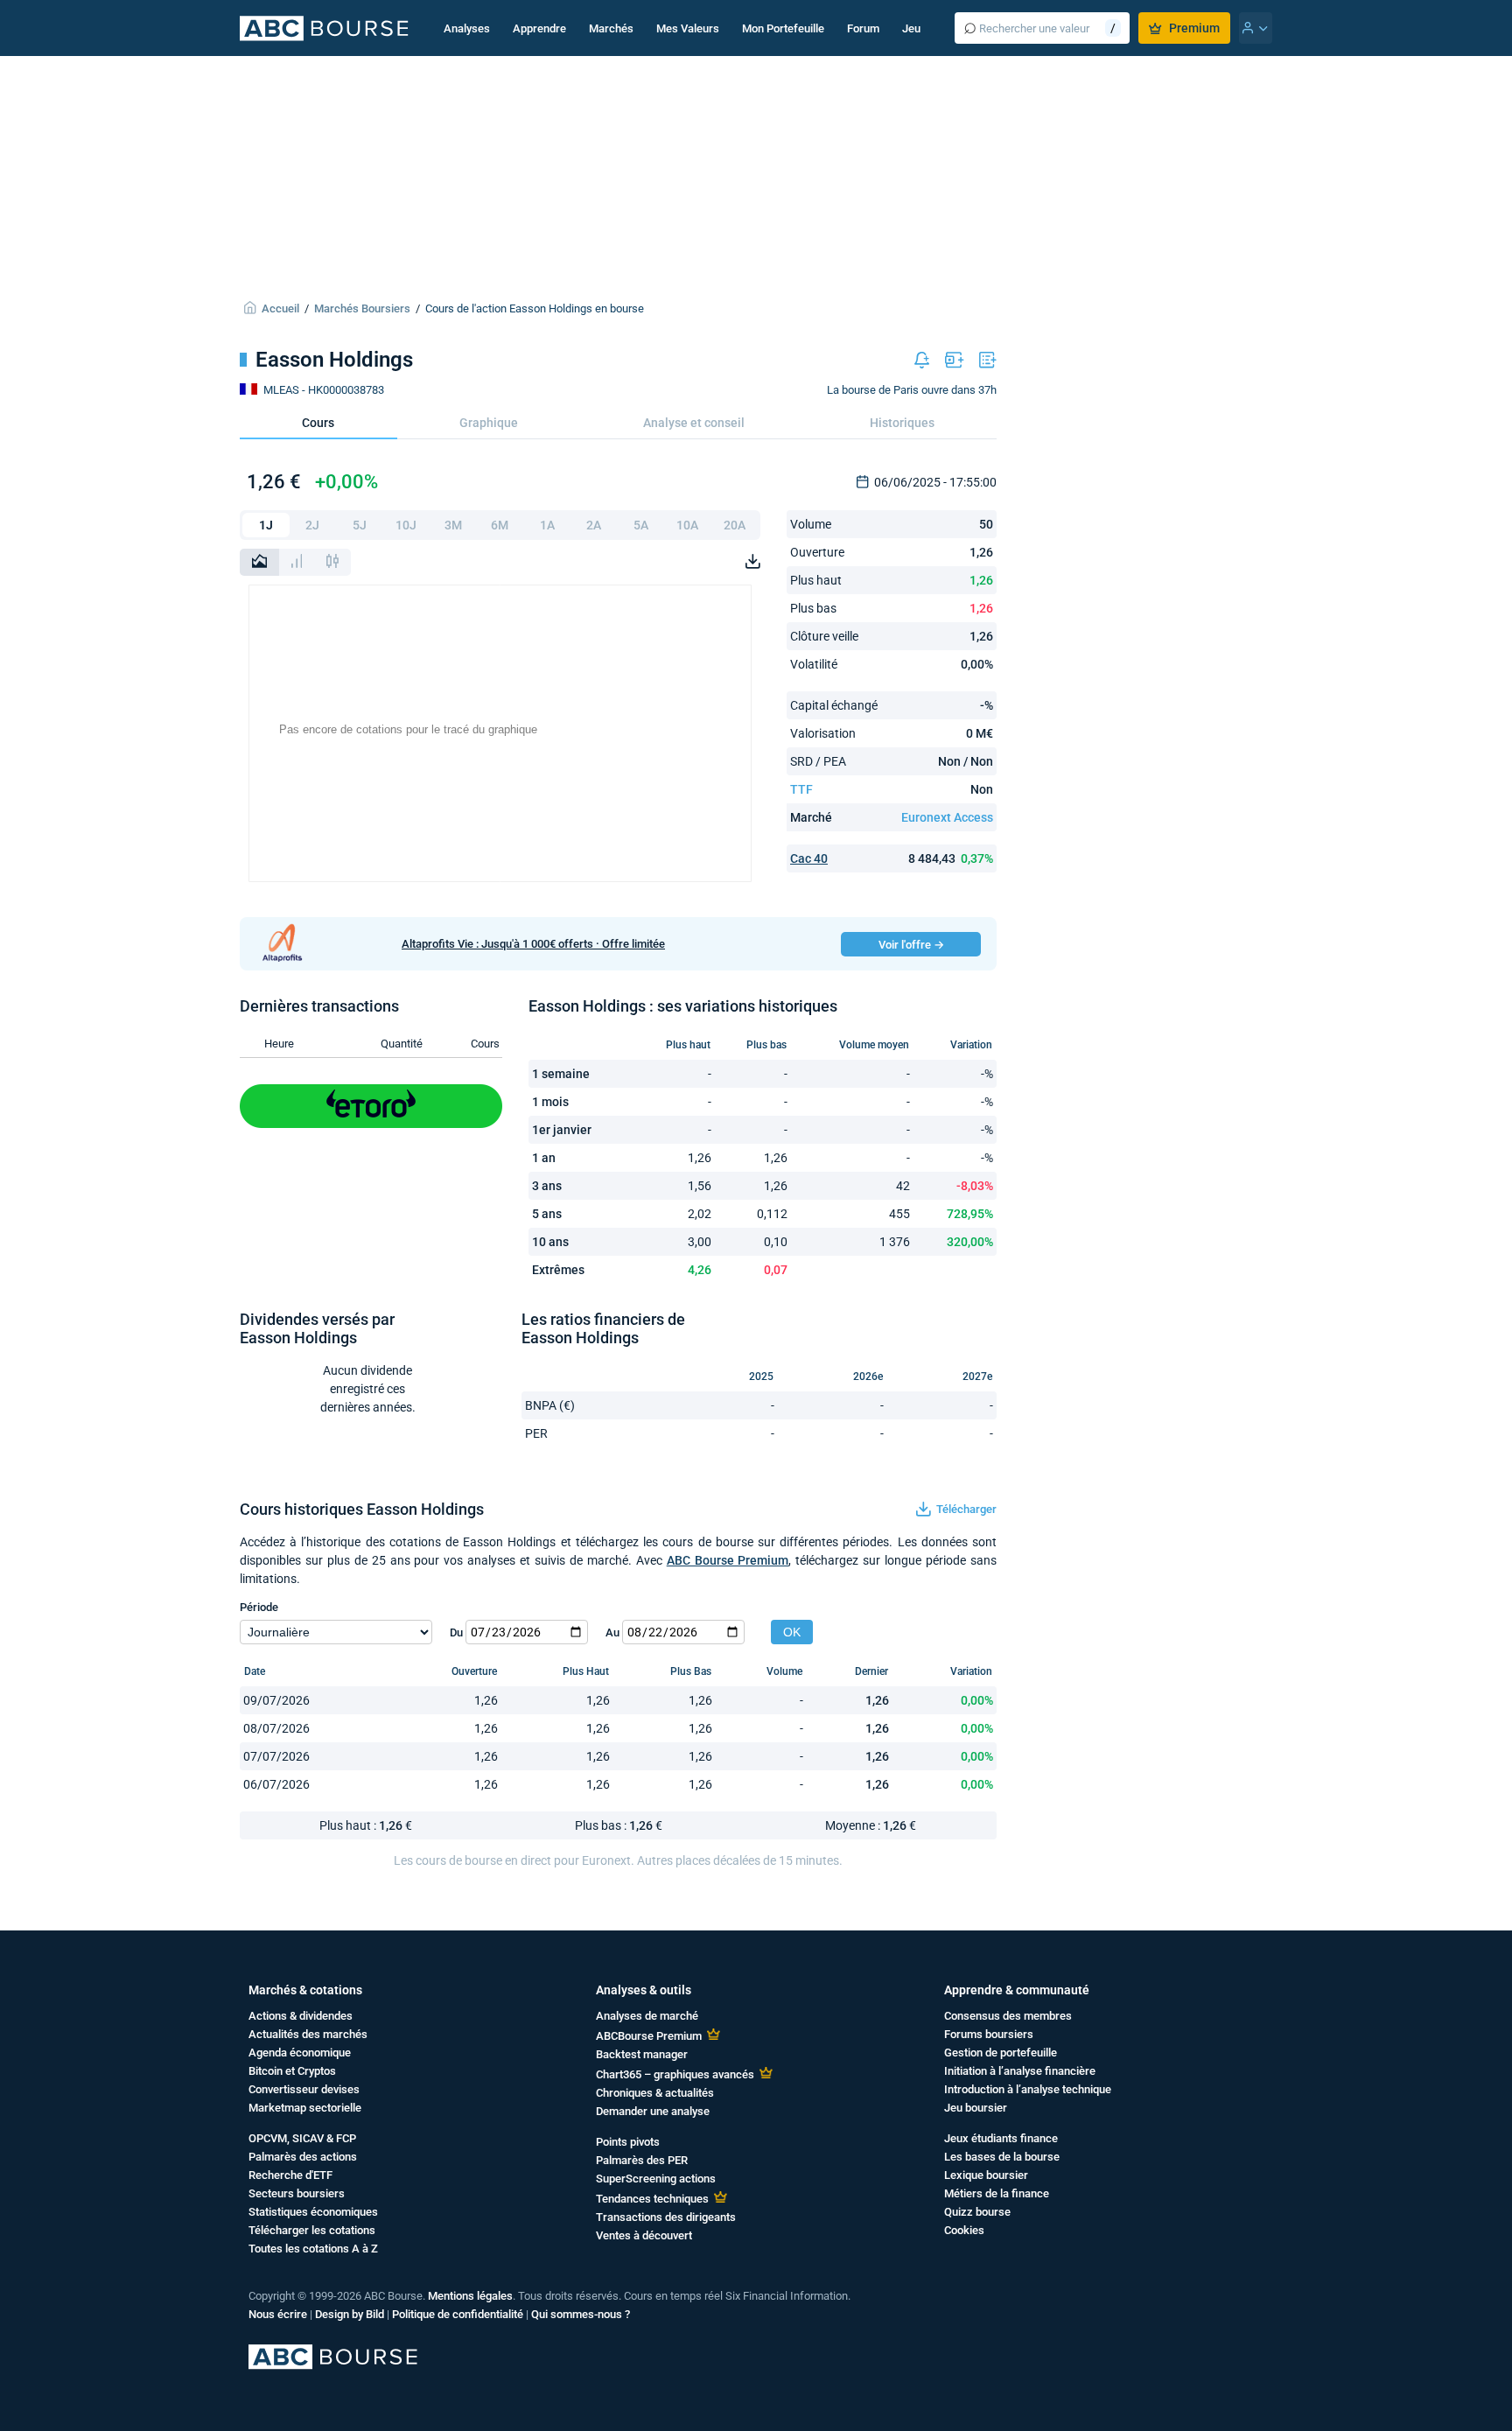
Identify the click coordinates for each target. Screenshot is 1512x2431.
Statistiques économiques (313, 2212)
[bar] (297, 562)
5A (641, 525)
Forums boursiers (989, 2034)
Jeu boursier (976, 2108)
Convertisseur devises (304, 2089)
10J (406, 525)
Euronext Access (947, 817)
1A (547, 525)
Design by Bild (350, 2314)
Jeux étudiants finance (1001, 2138)
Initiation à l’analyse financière (1020, 2071)
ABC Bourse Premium (728, 1560)
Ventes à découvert (644, 2235)
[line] (259, 562)
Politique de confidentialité (458, 2314)
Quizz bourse (977, 2212)
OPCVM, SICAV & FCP (302, 2138)
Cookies (964, 2230)
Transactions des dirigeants (666, 2217)
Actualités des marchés (308, 2034)
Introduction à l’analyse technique (1028, 2089)
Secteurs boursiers (297, 2193)
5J (360, 525)
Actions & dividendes (301, 2016)
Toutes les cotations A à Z (313, 2249)
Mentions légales (470, 2296)
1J (266, 525)
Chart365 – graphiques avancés (675, 2074)
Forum (863, 28)
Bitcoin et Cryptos (292, 2071)
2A (594, 525)
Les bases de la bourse (1002, 2157)
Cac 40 (809, 858)
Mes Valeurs (688, 28)
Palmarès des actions (303, 2157)
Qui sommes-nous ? (581, 2314)
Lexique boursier (986, 2175)
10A (687, 525)
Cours (318, 423)
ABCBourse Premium (649, 2036)
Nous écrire (278, 2314)
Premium (1194, 28)
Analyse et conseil (694, 423)
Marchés (611, 28)
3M (453, 525)
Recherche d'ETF (290, 2175)
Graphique (489, 423)
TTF (801, 789)
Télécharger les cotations (312, 2230)
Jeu (911, 28)
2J (312, 525)
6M (500, 525)
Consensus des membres (1008, 2016)
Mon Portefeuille (783, 28)
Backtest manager (642, 2054)
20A (735, 525)
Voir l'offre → (911, 945)
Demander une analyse (653, 2111)
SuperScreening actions (656, 2179)
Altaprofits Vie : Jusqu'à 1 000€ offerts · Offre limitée (533, 944)
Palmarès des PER (642, 2160)
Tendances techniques (652, 2199)
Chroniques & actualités (655, 2093)
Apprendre (539, 28)
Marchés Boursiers (362, 308)
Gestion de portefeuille (1001, 2053)
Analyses (467, 28)
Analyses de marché (647, 2016)
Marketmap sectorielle (305, 2108)
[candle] (332, 562)
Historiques (902, 423)
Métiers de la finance (997, 2193)
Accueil (280, 308)
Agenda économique (300, 2053)
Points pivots (628, 2142)
